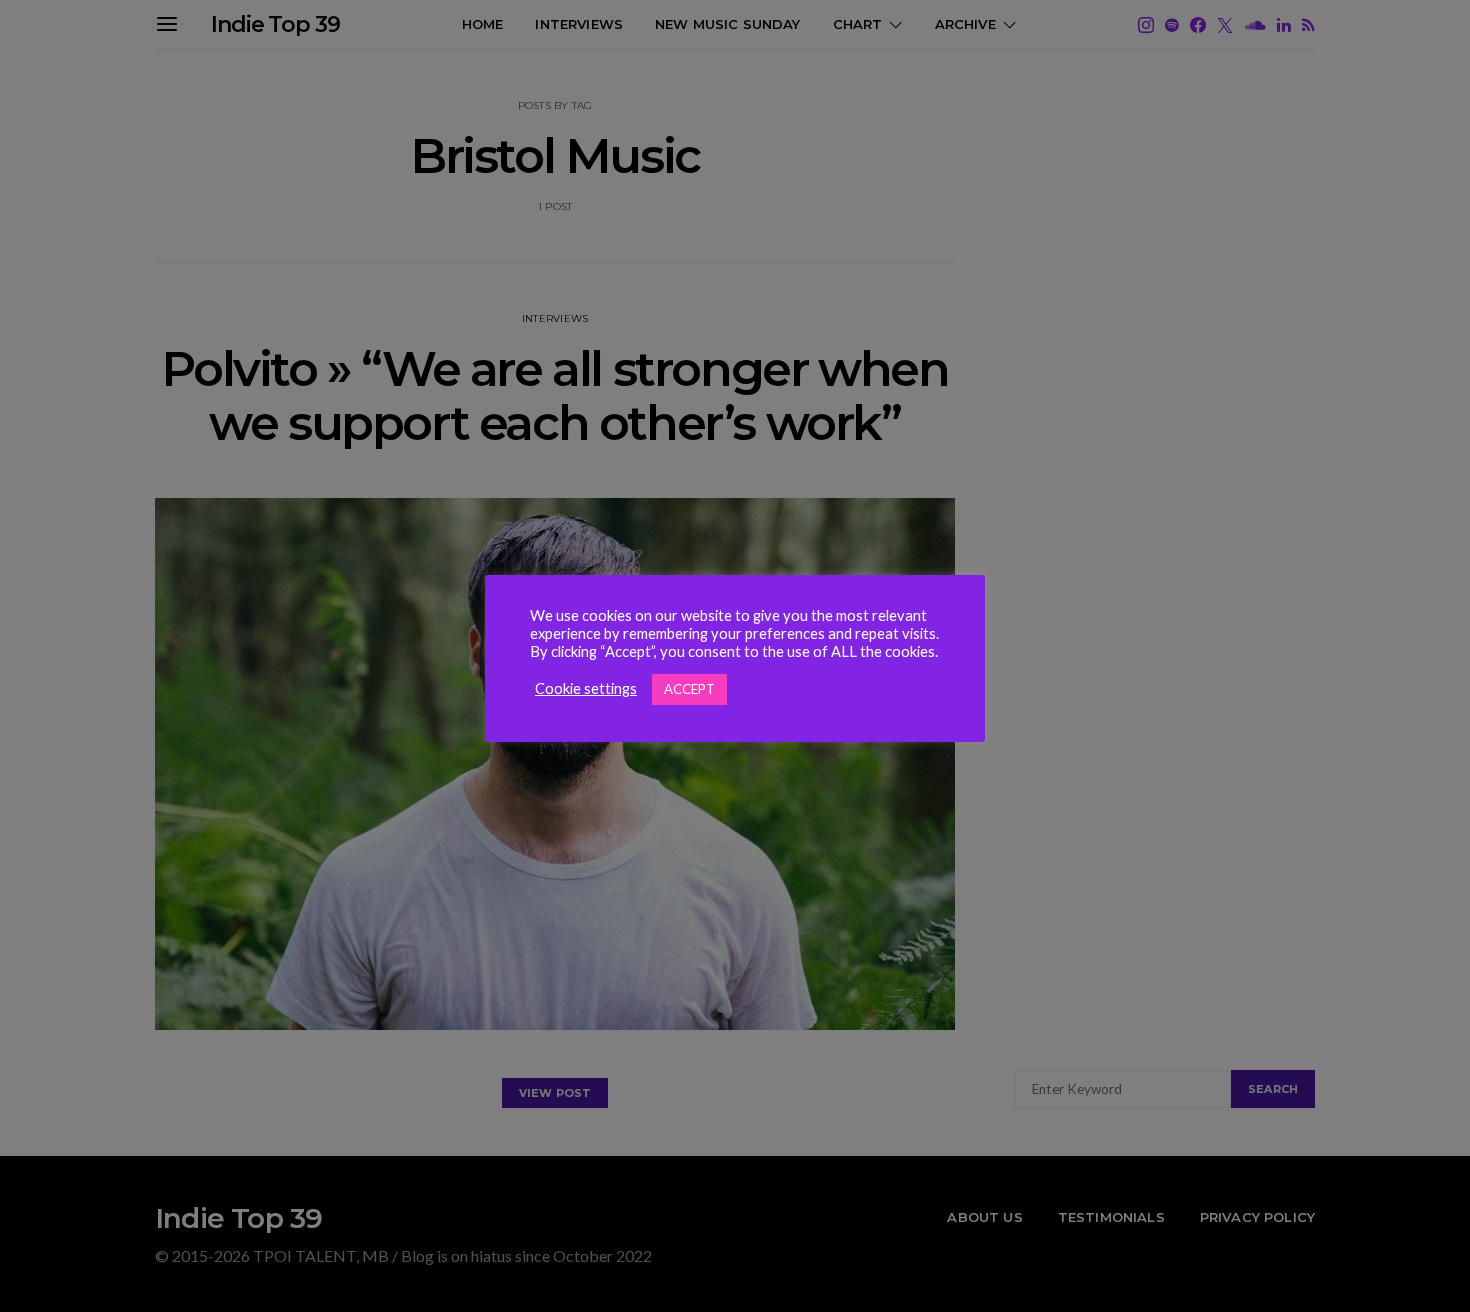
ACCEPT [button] (689, 689)
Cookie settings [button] (586, 688)
